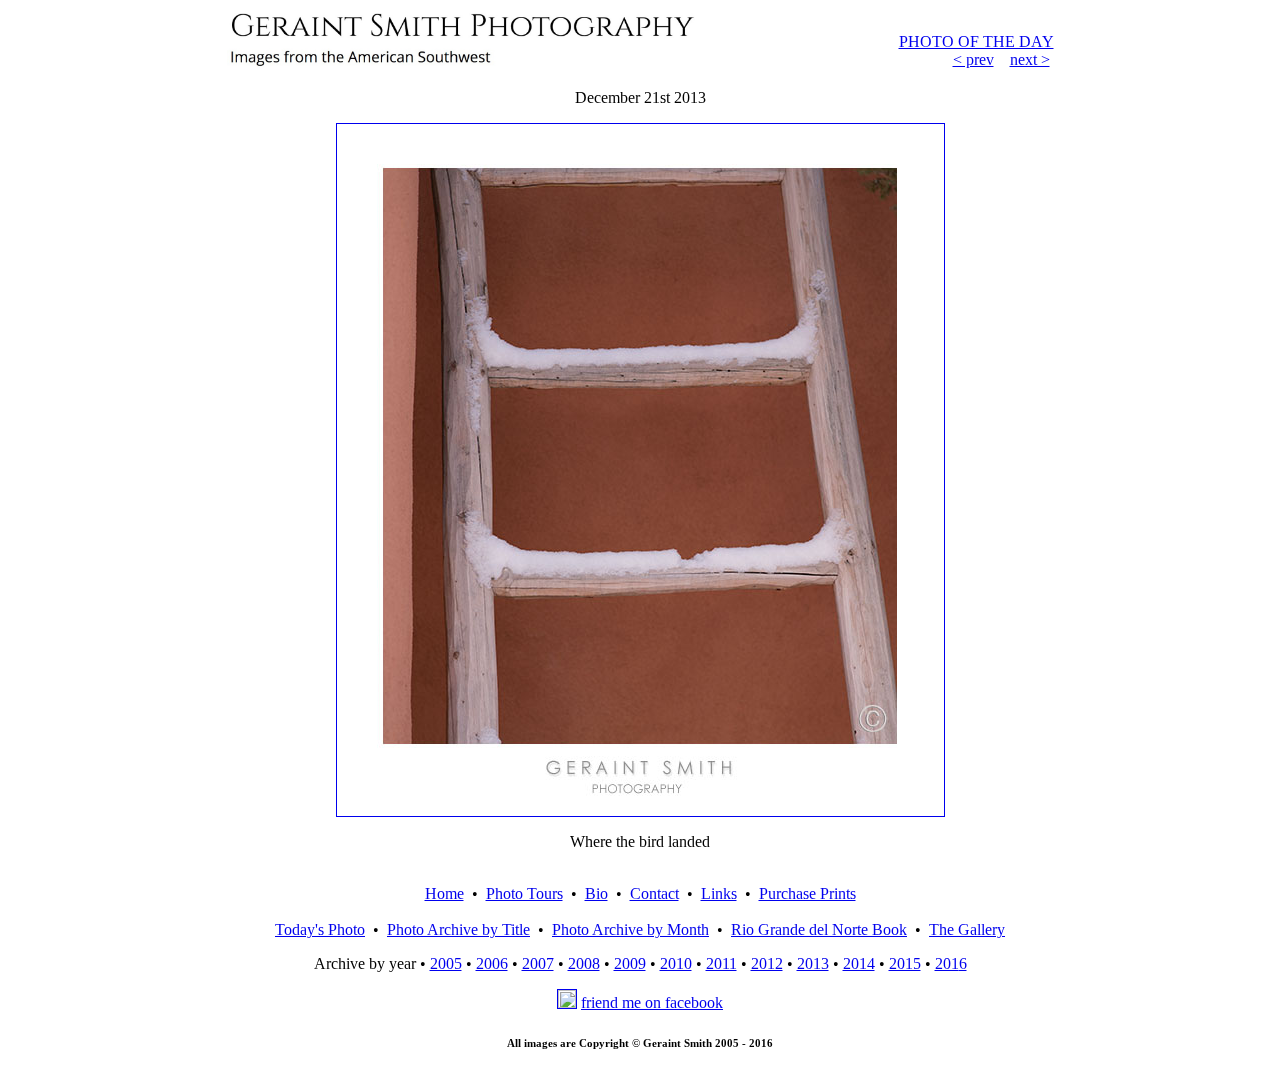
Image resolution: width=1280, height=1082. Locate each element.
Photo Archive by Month (630, 929)
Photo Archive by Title (458, 929)
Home (444, 893)
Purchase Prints (807, 893)
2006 (492, 963)
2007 (538, 963)
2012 (767, 963)
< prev (973, 59)
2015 (905, 963)
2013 (813, 963)
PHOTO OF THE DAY (976, 41)
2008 (584, 963)
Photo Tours (524, 893)
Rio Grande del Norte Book (819, 929)
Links (719, 893)
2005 (446, 963)
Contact (654, 893)
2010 (676, 963)
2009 (630, 963)
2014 (859, 963)
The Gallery (967, 929)
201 (947, 963)
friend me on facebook (652, 1002)
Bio (596, 893)
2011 (721, 963)
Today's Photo (320, 929)
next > (1030, 59)
